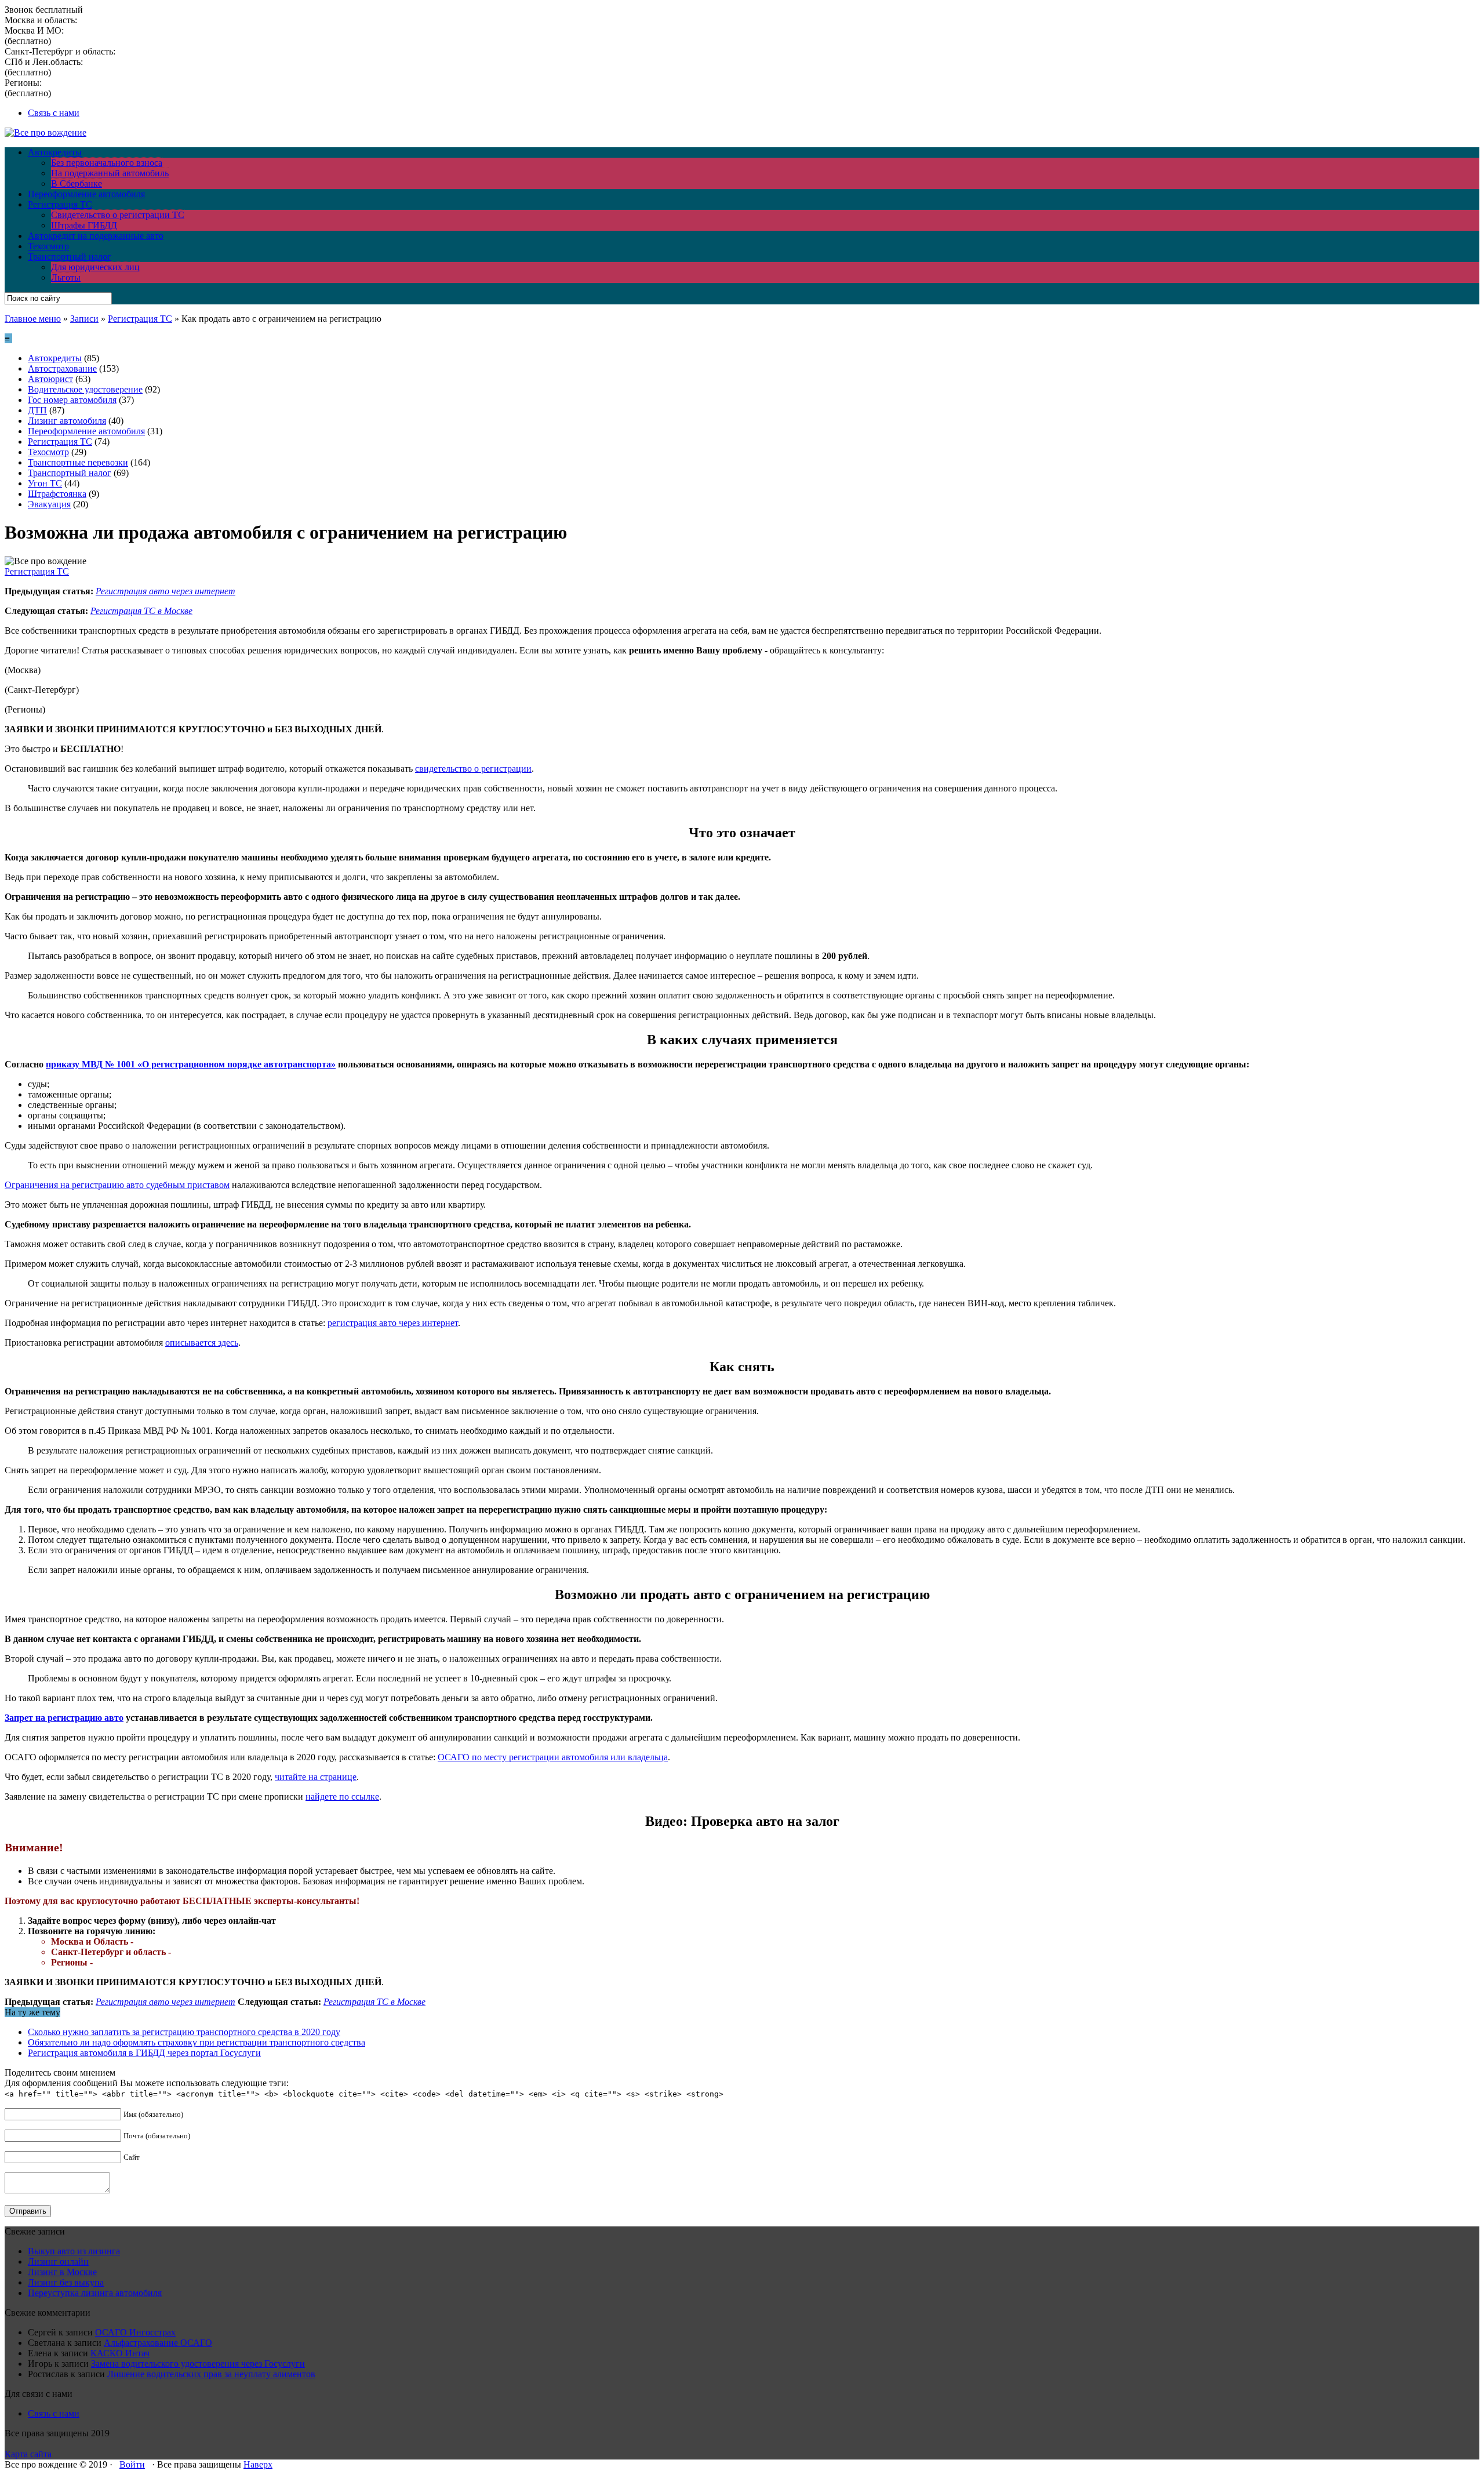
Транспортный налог (70, 257)
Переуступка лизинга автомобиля (95, 2293)
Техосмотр (48, 246)
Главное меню (33, 319)
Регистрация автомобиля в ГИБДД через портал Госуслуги (144, 2053)
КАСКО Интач (120, 2353)
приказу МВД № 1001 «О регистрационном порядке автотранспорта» (191, 1064)
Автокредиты (55, 152)
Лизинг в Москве (62, 2272)
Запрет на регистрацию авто (64, 1718)
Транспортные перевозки (78, 462)
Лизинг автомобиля (67, 421)
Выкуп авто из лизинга (74, 2251)
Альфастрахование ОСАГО (158, 2343)
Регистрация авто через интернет (166, 591)
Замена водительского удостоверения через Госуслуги (198, 2364)
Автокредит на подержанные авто (96, 236)
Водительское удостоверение (85, 389)
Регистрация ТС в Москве (141, 611)
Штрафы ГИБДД (84, 225)
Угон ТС (45, 483)
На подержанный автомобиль (110, 173)
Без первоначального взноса (107, 163)
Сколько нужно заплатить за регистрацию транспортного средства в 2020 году (184, 2032)
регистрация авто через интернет (393, 1323)
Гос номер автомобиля (72, 400)
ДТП (37, 410)
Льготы (66, 277)
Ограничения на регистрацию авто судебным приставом (117, 1185)
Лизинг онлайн (58, 2261)
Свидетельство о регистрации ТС (118, 215)
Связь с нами (54, 113)
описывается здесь (202, 1343)
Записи (84, 319)
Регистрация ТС (60, 204)
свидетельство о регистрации (473, 769)
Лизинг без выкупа (66, 2282)
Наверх (258, 2464)
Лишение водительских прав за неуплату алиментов (211, 2374)
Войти (132, 2464)
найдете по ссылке (342, 1796)
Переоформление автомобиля (86, 194)
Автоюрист (50, 379)
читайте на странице (316, 1777)
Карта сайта (28, 2454)
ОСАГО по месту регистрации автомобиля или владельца (553, 1757)
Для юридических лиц (95, 267)
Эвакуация (49, 504)
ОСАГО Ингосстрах (135, 2332)
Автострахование (62, 368)
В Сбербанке (77, 184)
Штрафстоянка (57, 494)
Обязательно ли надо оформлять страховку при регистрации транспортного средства (197, 2042)
